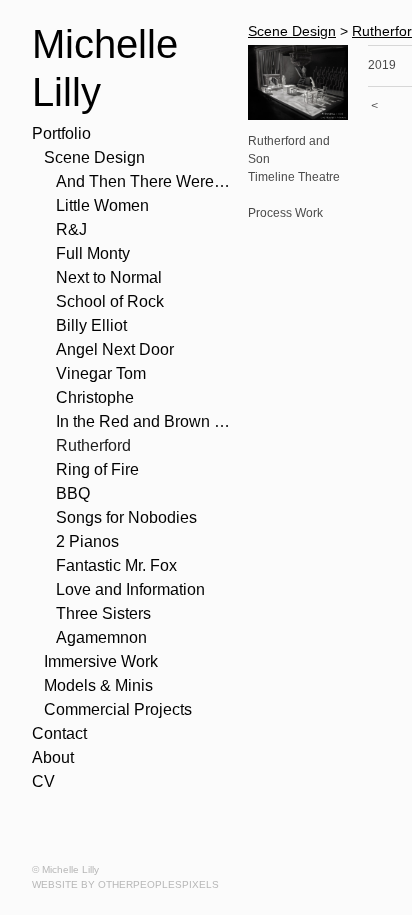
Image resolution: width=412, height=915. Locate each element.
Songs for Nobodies (126, 517)
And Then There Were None (144, 181)
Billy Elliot (91, 325)
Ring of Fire (97, 469)
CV (43, 781)
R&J (71, 229)
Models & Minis (98, 685)
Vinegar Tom (101, 373)
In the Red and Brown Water (144, 421)
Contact (59, 733)
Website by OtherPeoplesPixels (125, 884)
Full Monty (93, 253)
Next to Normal (109, 277)
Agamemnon (101, 637)
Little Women (102, 205)
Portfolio (61, 133)
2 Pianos (87, 541)
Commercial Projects (118, 709)
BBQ (73, 493)
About (53, 757)
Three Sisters (103, 613)
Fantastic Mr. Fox (116, 565)
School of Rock (110, 301)
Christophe (95, 397)
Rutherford (93, 445)
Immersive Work (101, 661)
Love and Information (130, 589)
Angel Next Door (115, 349)
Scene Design (94, 157)
